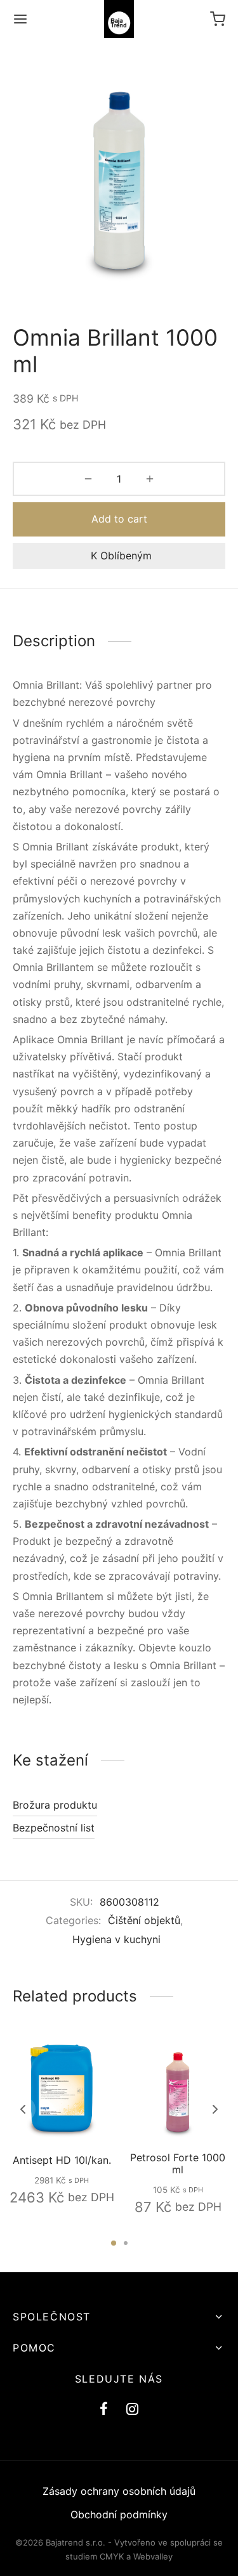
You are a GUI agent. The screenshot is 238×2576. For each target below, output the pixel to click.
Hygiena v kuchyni (116, 1939)
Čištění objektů (144, 1920)
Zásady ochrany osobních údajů (119, 2491)
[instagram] (133, 2410)
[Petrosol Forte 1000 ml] (178, 2088)
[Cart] (218, 19)
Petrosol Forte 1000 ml (178, 2163)
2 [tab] (126, 2243)
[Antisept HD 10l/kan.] (62, 2088)
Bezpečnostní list (54, 1828)
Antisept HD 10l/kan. (61, 2160)
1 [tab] (114, 2243)
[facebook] (104, 2410)
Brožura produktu (55, 1805)
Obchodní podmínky (119, 2514)
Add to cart (119, 519)
